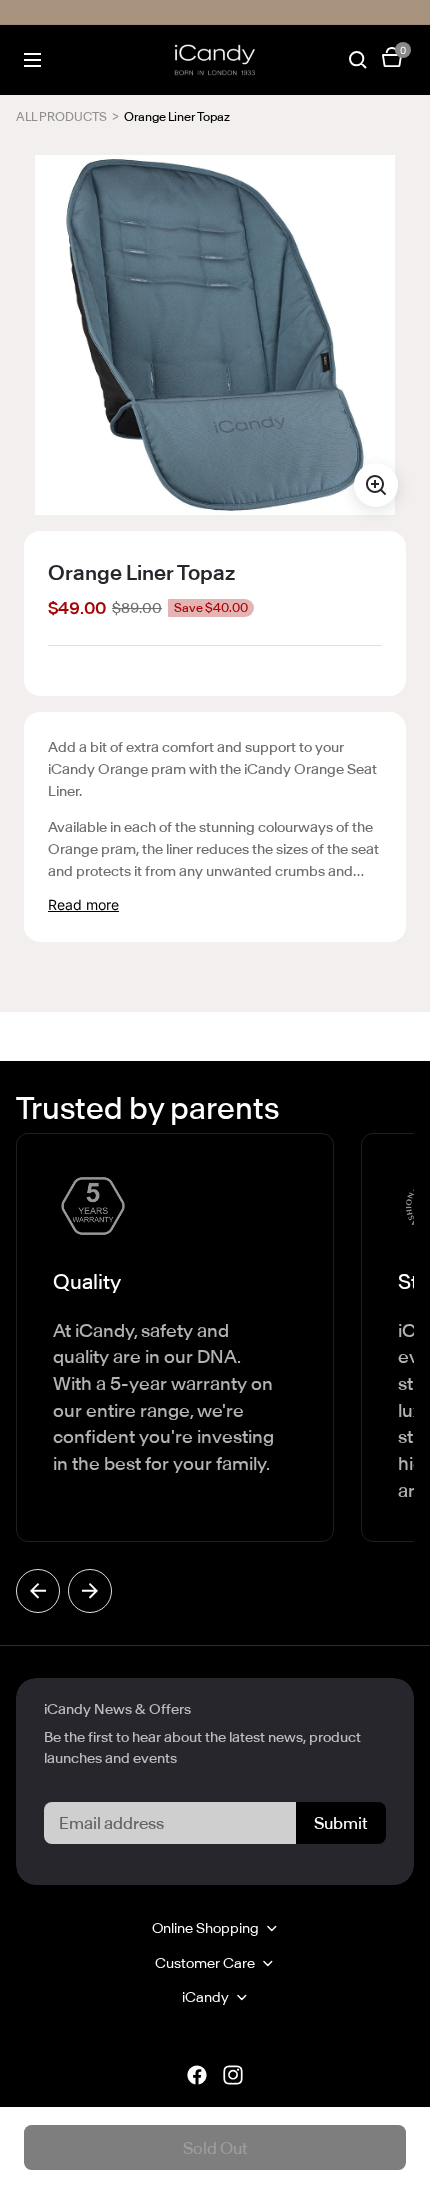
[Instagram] (233, 2075)
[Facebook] (197, 2075)
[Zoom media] (376, 485)
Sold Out (215, 2148)
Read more (83, 904)
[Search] (358, 60)
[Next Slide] (90, 1591)
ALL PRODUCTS (61, 117)
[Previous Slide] (38, 1591)
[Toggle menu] (32, 60)
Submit (341, 1823)
